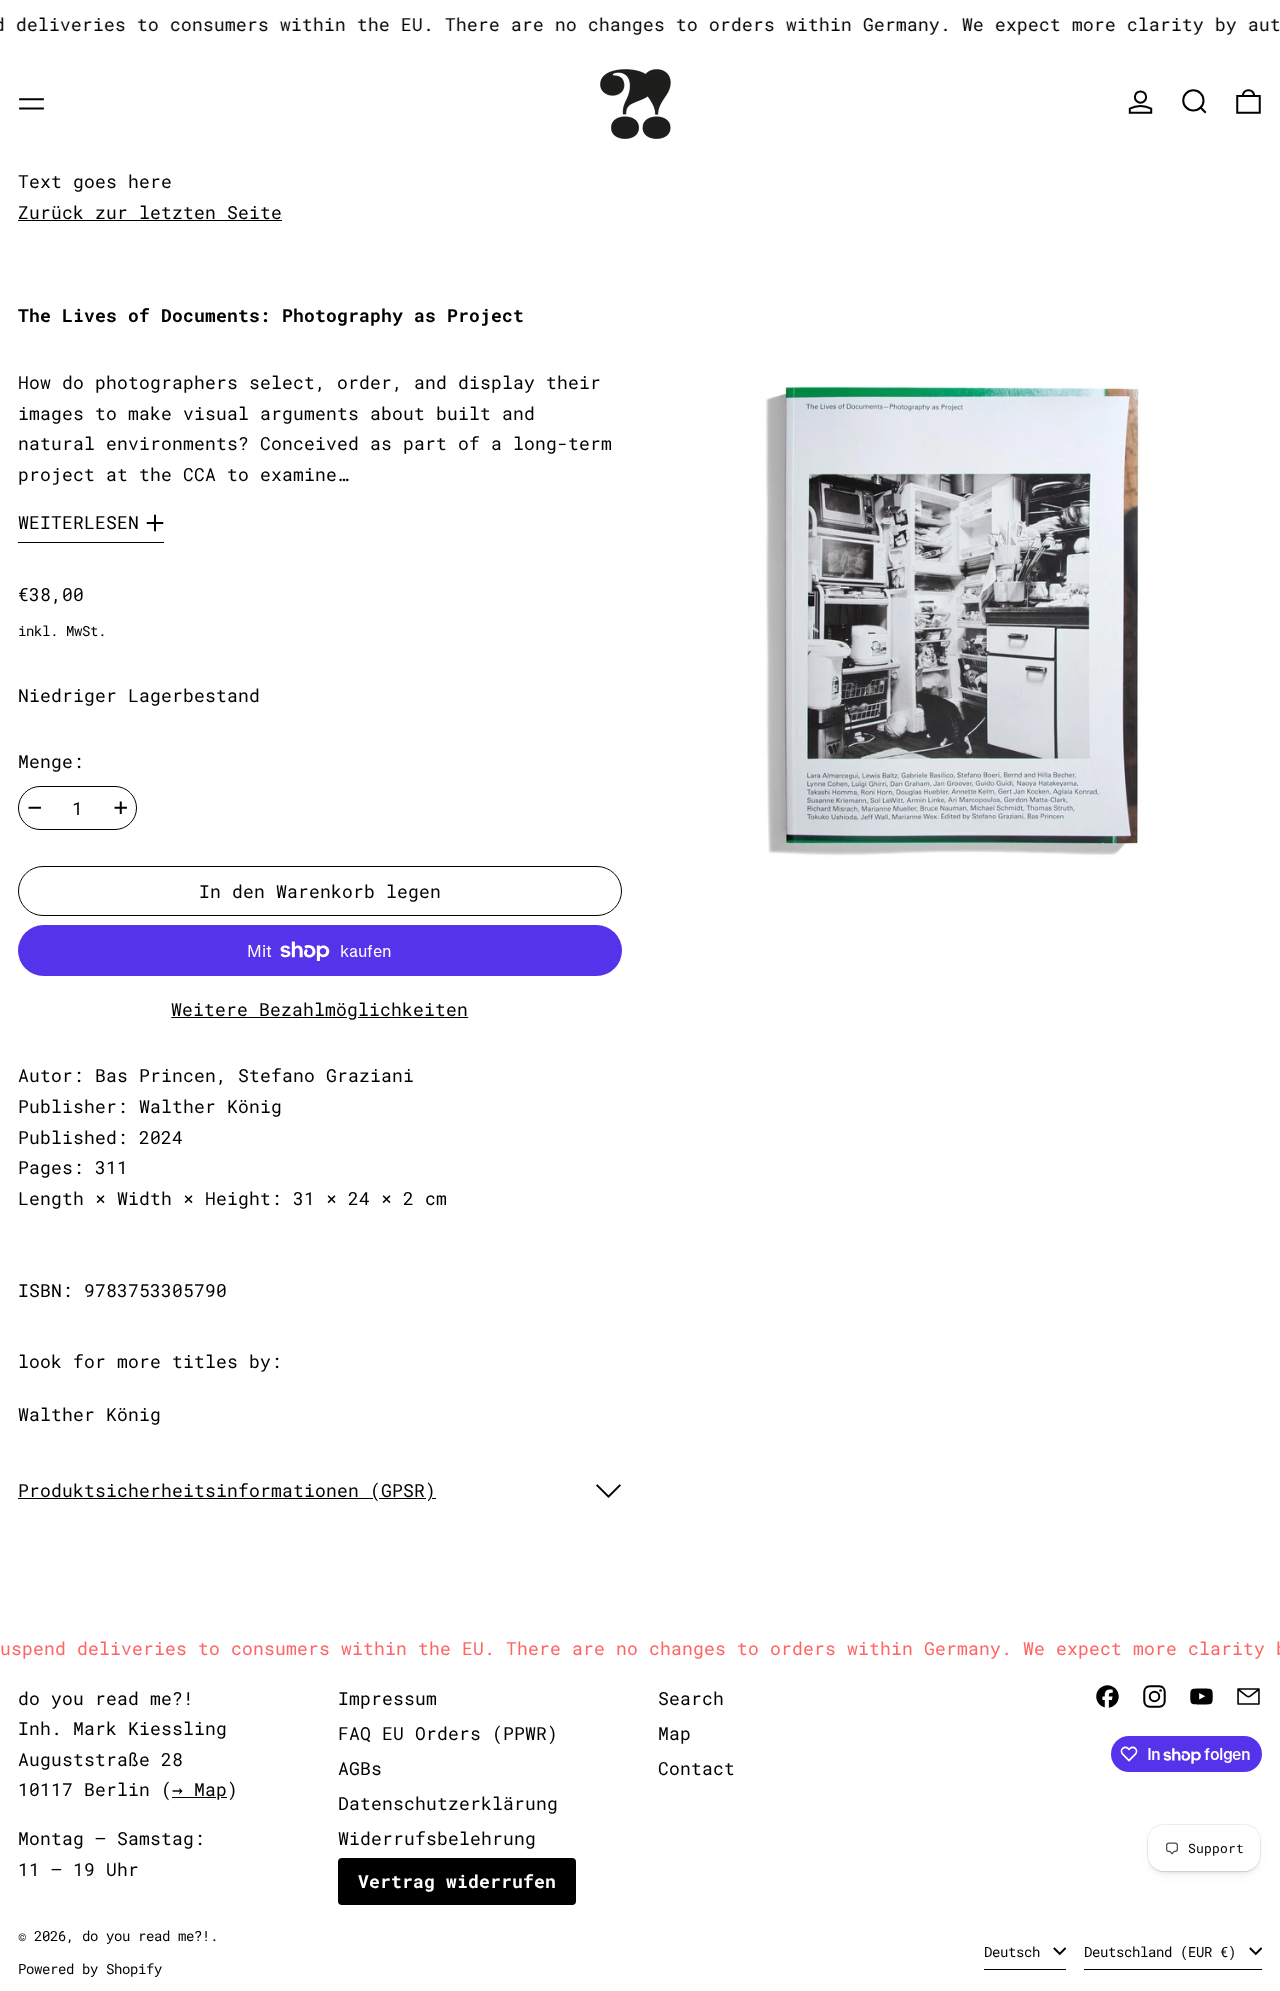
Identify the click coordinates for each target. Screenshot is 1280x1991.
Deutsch (1016, 1951)
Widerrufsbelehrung (437, 1838)
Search (691, 1698)
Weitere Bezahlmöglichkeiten (319, 1009)
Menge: (51, 761)
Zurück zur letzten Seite (150, 212)
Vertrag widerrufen (457, 1881)
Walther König (89, 1414)
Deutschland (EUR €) (1164, 1951)
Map (674, 1733)
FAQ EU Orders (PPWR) (448, 1733)
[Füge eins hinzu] (121, 808)
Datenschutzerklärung (448, 1803)
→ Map (199, 1789)
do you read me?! (146, 1935)
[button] (1194, 101)
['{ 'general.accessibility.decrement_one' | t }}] (35, 808)
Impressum (387, 1698)
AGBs (360, 1768)
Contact (696, 1768)
